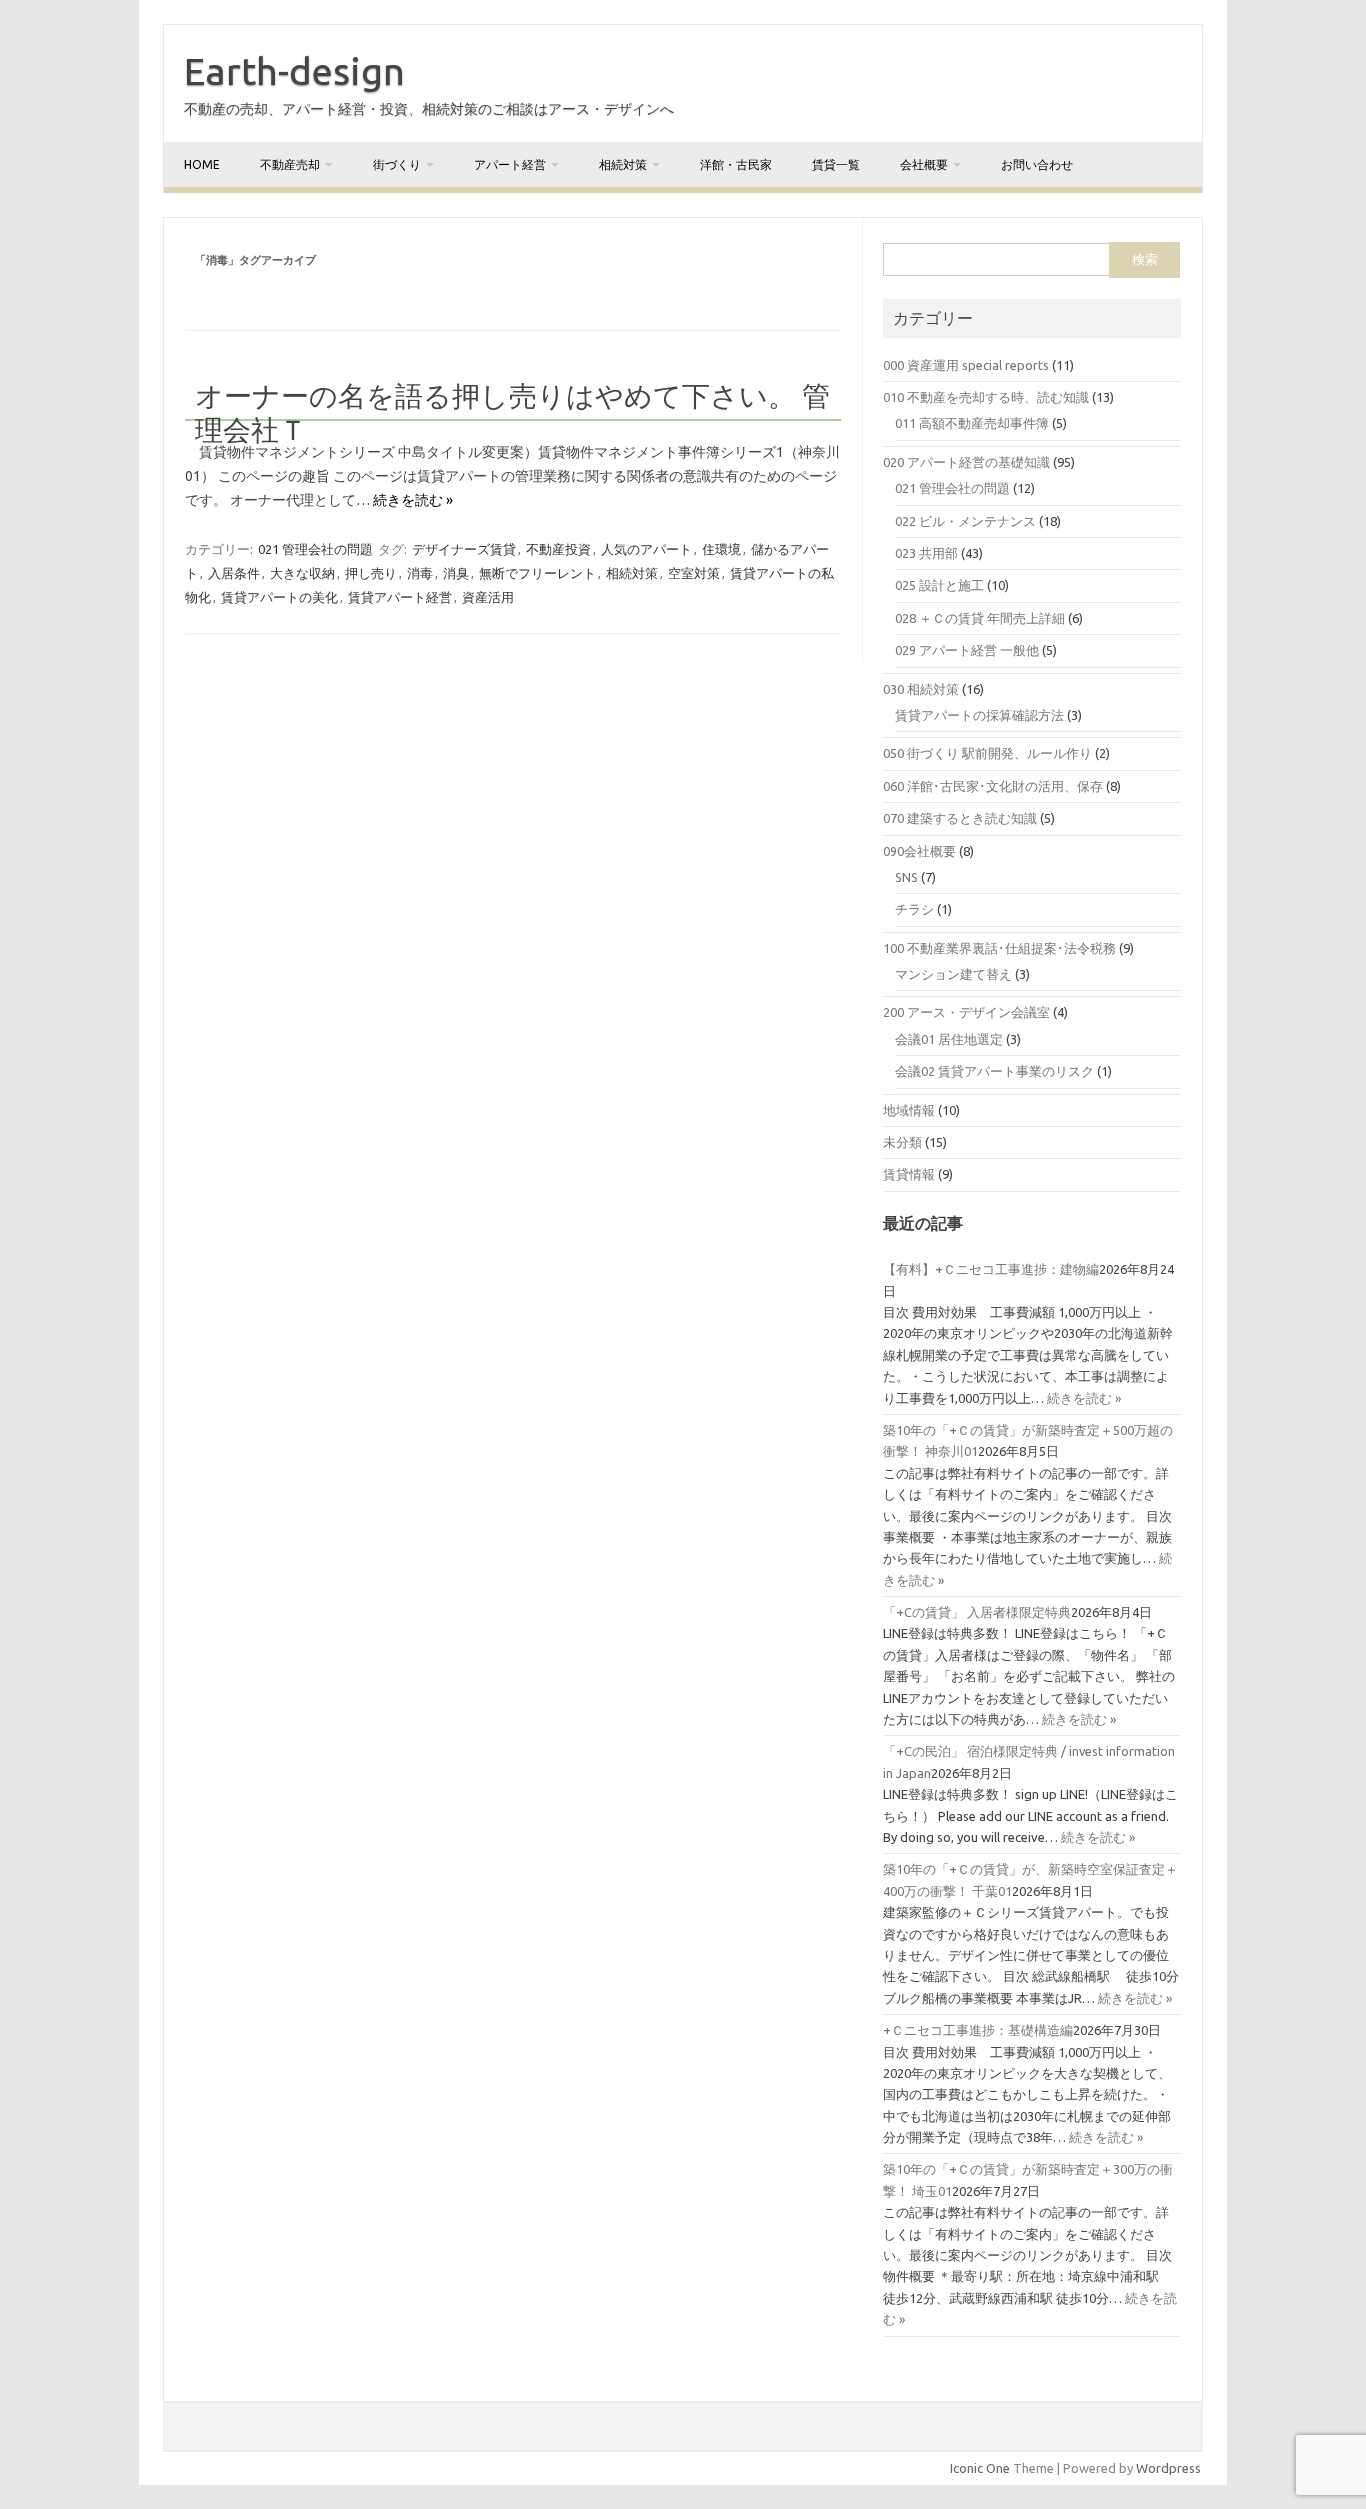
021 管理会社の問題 (315, 549)
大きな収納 (302, 573)
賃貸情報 (909, 1174)
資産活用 (488, 597)
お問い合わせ (1037, 164)
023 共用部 (926, 553)
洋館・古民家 (736, 164)
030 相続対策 (921, 689)
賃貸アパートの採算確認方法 (979, 715)
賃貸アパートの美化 (279, 597)
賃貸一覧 (836, 164)
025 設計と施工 (939, 585)
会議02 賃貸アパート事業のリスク (994, 1071)
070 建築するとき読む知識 (960, 818)
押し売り (371, 573)
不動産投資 (558, 549)
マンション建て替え (953, 974)
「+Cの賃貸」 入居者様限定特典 (977, 1612)
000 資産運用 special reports (966, 365)
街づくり (397, 164)
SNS (906, 877)
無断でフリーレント (537, 573)
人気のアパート (646, 549)
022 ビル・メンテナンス (965, 521)
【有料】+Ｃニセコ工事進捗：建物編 (991, 1269)
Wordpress (1168, 2468)
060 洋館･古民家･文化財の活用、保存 (993, 786)
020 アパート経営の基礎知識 (966, 462)
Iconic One (980, 2468)
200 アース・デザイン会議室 (966, 1012)
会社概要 (924, 164)
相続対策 (623, 164)
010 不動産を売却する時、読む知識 (986, 397)
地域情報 (909, 1110)
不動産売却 (290, 164)
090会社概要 (919, 851)
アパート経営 (510, 164)
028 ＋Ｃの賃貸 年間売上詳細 (980, 618)
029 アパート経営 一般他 (967, 650)
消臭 (456, 573)
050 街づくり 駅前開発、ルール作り (987, 753)
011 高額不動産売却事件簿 (972, 423)
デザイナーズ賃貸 (464, 549)
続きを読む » (413, 500)
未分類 (902, 1142)
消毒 (420, 573)
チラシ (914, 909)
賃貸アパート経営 (400, 597)
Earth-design (294, 71)
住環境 (721, 549)
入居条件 (234, 573)
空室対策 (694, 573)
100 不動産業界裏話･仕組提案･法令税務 (999, 948)
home (202, 164)
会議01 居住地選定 (949, 1039)
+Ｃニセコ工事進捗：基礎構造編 (978, 2030)
